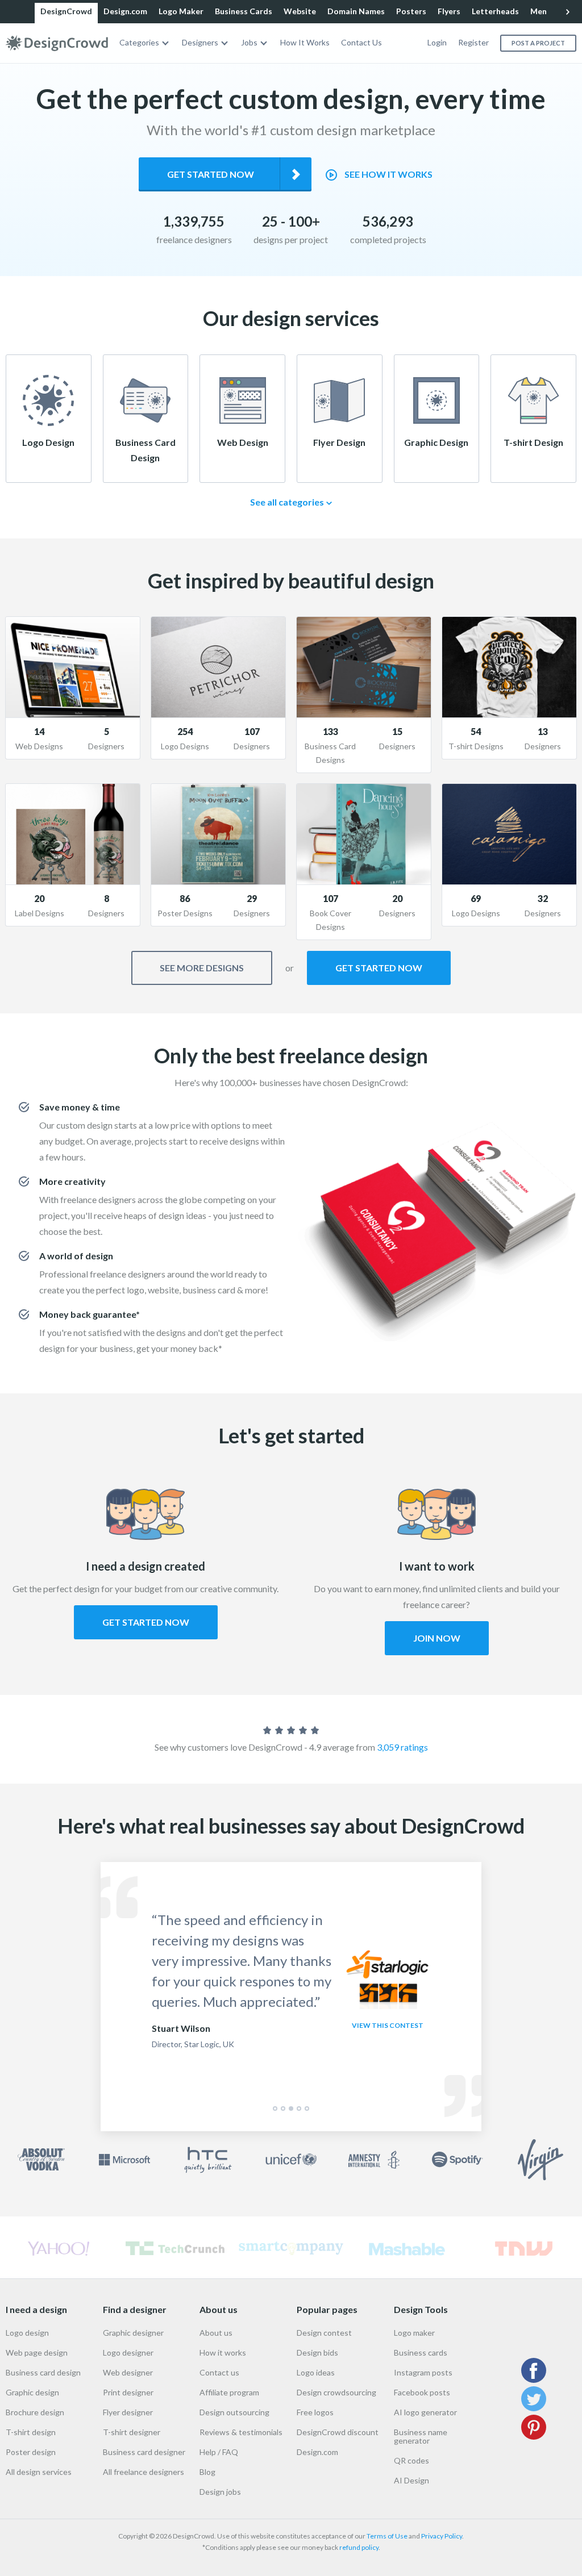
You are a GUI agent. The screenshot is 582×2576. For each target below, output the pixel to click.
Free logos (315, 2412)
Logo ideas (316, 2372)
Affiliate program (229, 2392)
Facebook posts (422, 2392)
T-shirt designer (132, 2432)
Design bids (317, 2352)
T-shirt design (31, 2432)
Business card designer (144, 2452)
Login (437, 42)
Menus (543, 11)
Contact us (219, 2372)
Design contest (324, 2333)
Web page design (37, 2352)
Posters (411, 11)
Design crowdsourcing (336, 2392)
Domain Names (356, 11)
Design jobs (220, 2492)
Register (473, 42)
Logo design (27, 2333)
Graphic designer (133, 2333)
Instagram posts (423, 2372)
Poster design (31, 2452)
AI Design (411, 2480)
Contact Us (361, 42)
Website (300, 11)
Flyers (449, 11)
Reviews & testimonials (241, 2432)
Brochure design (35, 2412)
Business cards (421, 2352)
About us (216, 2333)
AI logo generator (425, 2412)
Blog (207, 2472)
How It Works (305, 42)
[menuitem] (145, 43)
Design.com (125, 11)
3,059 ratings (402, 1747)
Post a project (538, 43)
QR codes (411, 2460)
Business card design (43, 2372)
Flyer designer (128, 2412)
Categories (139, 42)
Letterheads (495, 11)
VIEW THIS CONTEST (388, 2025)
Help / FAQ (219, 2452)
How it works (223, 2352)
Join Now (437, 1638)
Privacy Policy (442, 2536)
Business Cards (244, 11)
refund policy (359, 2547)
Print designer (128, 2392)
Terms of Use (387, 2536)
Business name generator (421, 2436)
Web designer (128, 2372)
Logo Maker (181, 11)
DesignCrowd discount (338, 2432)
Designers (200, 42)
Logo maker (414, 2333)
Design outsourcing (234, 2412)
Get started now (211, 174)
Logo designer (128, 2352)
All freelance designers (144, 2472)
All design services (39, 2472)
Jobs (249, 42)
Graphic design (32, 2392)
